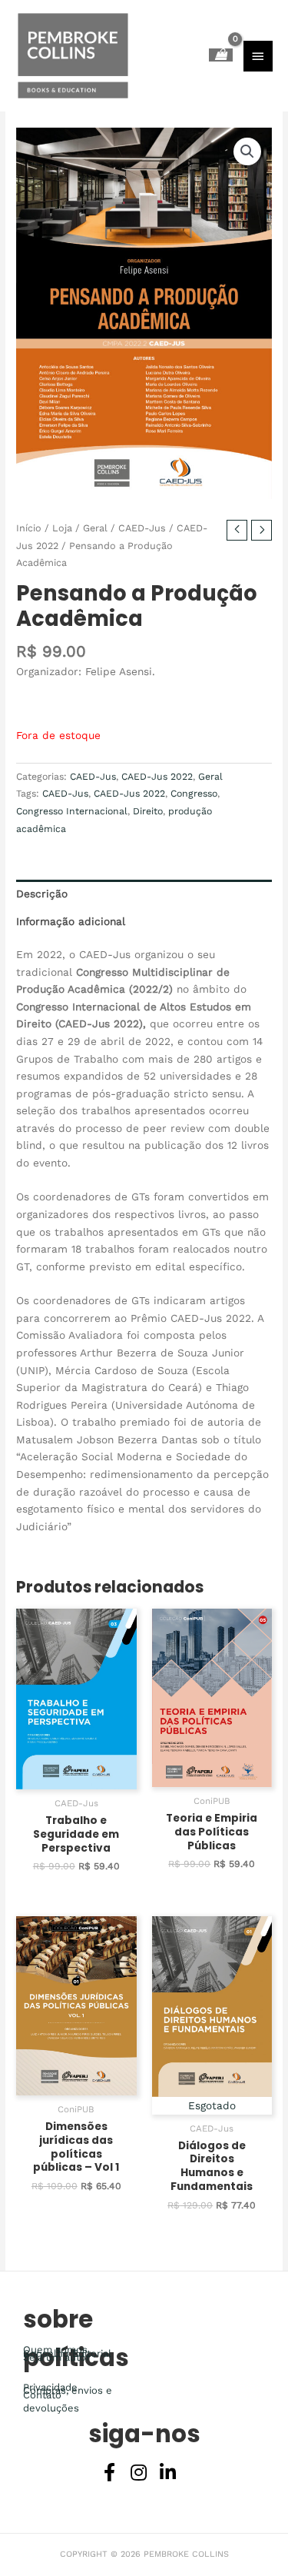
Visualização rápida (76, 1777)
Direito (148, 811)
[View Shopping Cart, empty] (221, 55)
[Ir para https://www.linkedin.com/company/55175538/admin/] (168, 2474)
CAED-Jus (142, 528)
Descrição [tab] (42, 894)
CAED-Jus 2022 (157, 777)
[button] (247, 151)
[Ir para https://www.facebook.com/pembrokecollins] (110, 2474)
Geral (95, 528)
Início (29, 528)
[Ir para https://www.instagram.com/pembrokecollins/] (139, 2474)
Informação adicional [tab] (71, 921)
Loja (62, 528)
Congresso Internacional (72, 811)
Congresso (194, 794)
